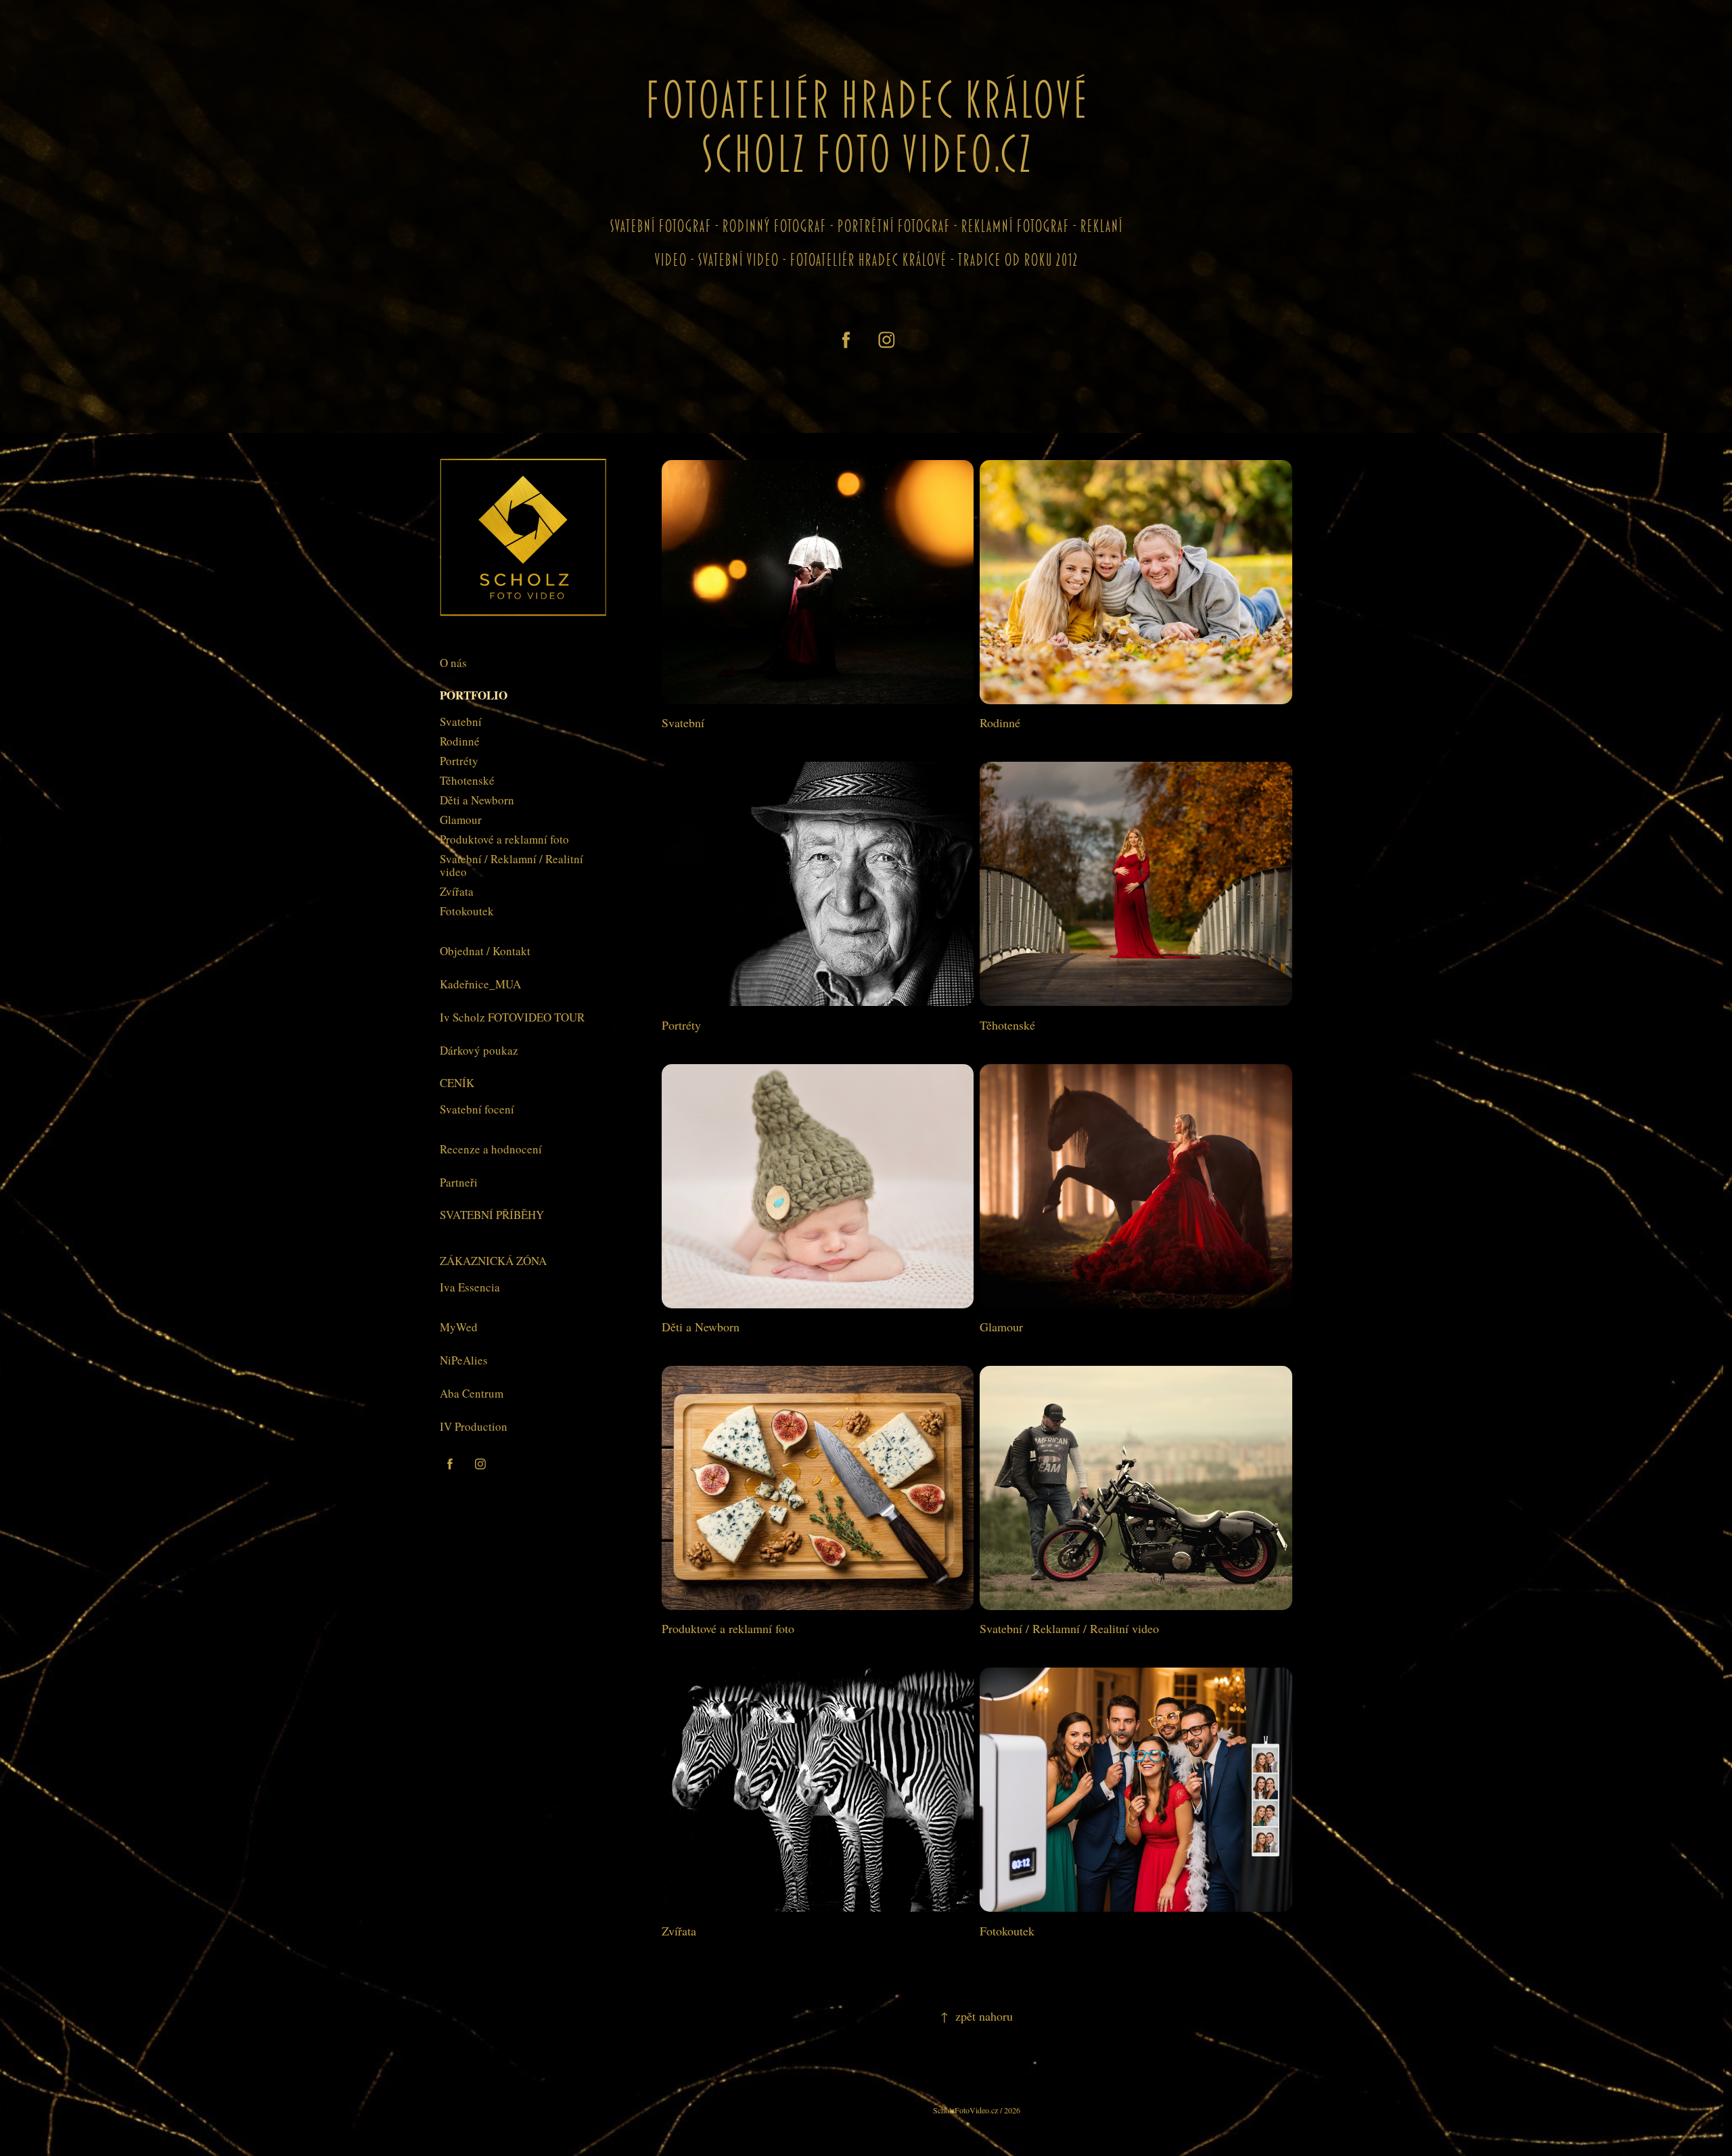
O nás (453, 663)
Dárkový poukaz (479, 1050)
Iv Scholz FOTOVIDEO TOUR (512, 1017)
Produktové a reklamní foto (504, 839)
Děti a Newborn (477, 800)
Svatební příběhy (492, 1215)
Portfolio (474, 695)
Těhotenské (467, 780)
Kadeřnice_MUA (480, 984)
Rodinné (460, 741)
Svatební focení (477, 1109)
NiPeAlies (464, 1360)
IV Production (474, 1426)
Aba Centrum (472, 1393)
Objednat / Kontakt (485, 951)
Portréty (459, 761)
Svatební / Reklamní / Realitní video (511, 865)
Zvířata (457, 891)
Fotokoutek (467, 911)
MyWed (459, 1327)
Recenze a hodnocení (491, 1149)
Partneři (459, 1182)
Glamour (461, 820)
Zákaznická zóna (493, 1261)
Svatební (461, 721)
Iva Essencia (470, 1287)
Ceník (457, 1083)
